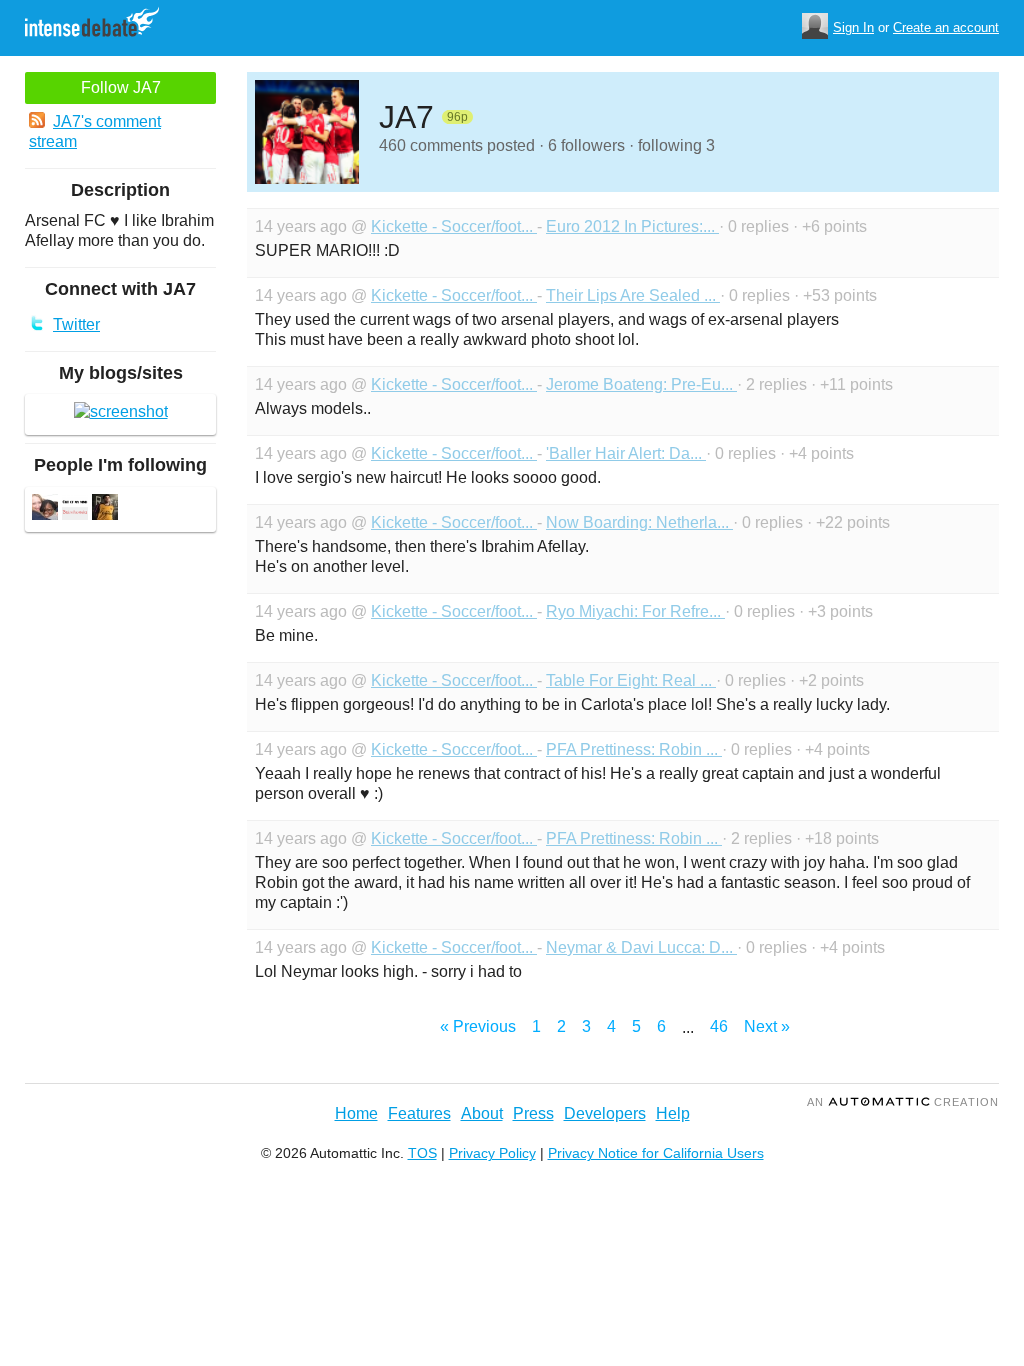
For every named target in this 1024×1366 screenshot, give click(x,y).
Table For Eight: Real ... (631, 680)
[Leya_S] (45, 509)
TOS (422, 1153)
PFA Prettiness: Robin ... (634, 749)
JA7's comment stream (95, 131)
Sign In (853, 27)
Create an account (946, 27)
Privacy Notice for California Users (656, 1153)
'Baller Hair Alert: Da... (626, 453)
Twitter (76, 324)
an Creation (903, 1102)
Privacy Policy (492, 1153)
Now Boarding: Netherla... (639, 522)
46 (719, 1026)
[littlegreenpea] (75, 509)
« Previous (478, 1026)
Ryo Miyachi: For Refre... (635, 611)
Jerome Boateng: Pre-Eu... (641, 384)
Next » (767, 1026)
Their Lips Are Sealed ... (633, 295)
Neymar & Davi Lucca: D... (641, 947)
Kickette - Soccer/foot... (454, 226)
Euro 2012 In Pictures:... (632, 226)
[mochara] (105, 509)
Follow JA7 (121, 87)
